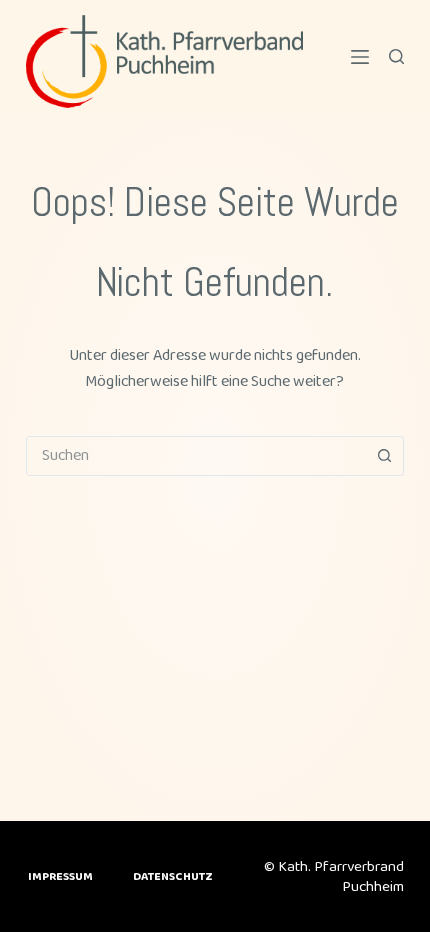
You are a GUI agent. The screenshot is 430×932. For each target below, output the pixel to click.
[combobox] (196, 456)
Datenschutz (173, 877)
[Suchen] (396, 56)
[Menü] (360, 57)
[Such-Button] (384, 456)
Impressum (60, 877)
